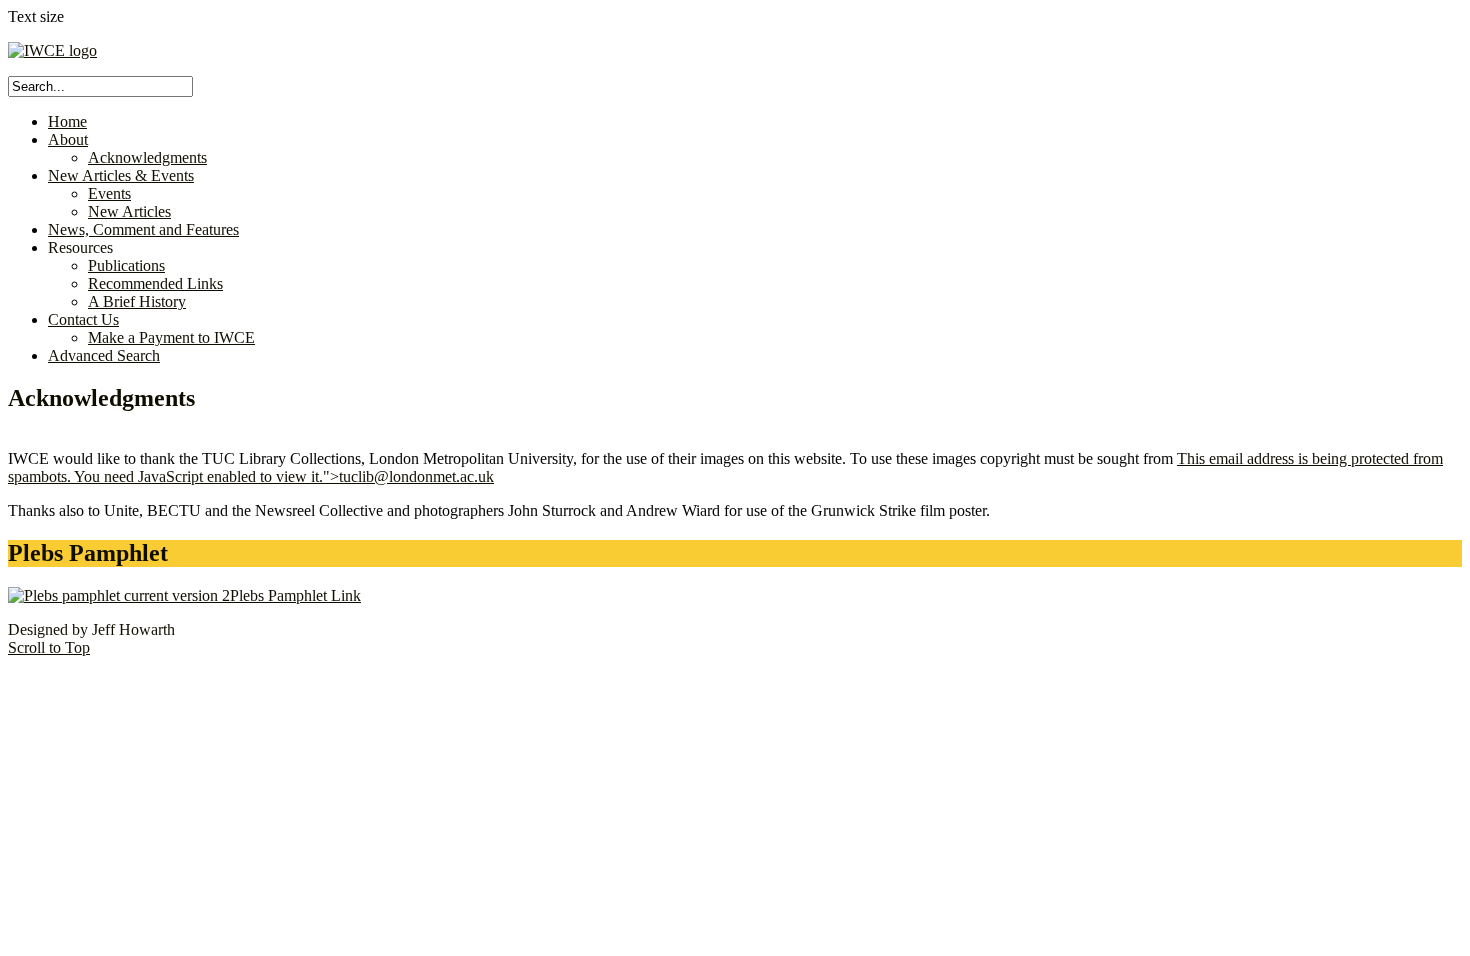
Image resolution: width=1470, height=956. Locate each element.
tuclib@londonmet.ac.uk (416, 476)
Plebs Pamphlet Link (295, 595)
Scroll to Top (49, 647)
